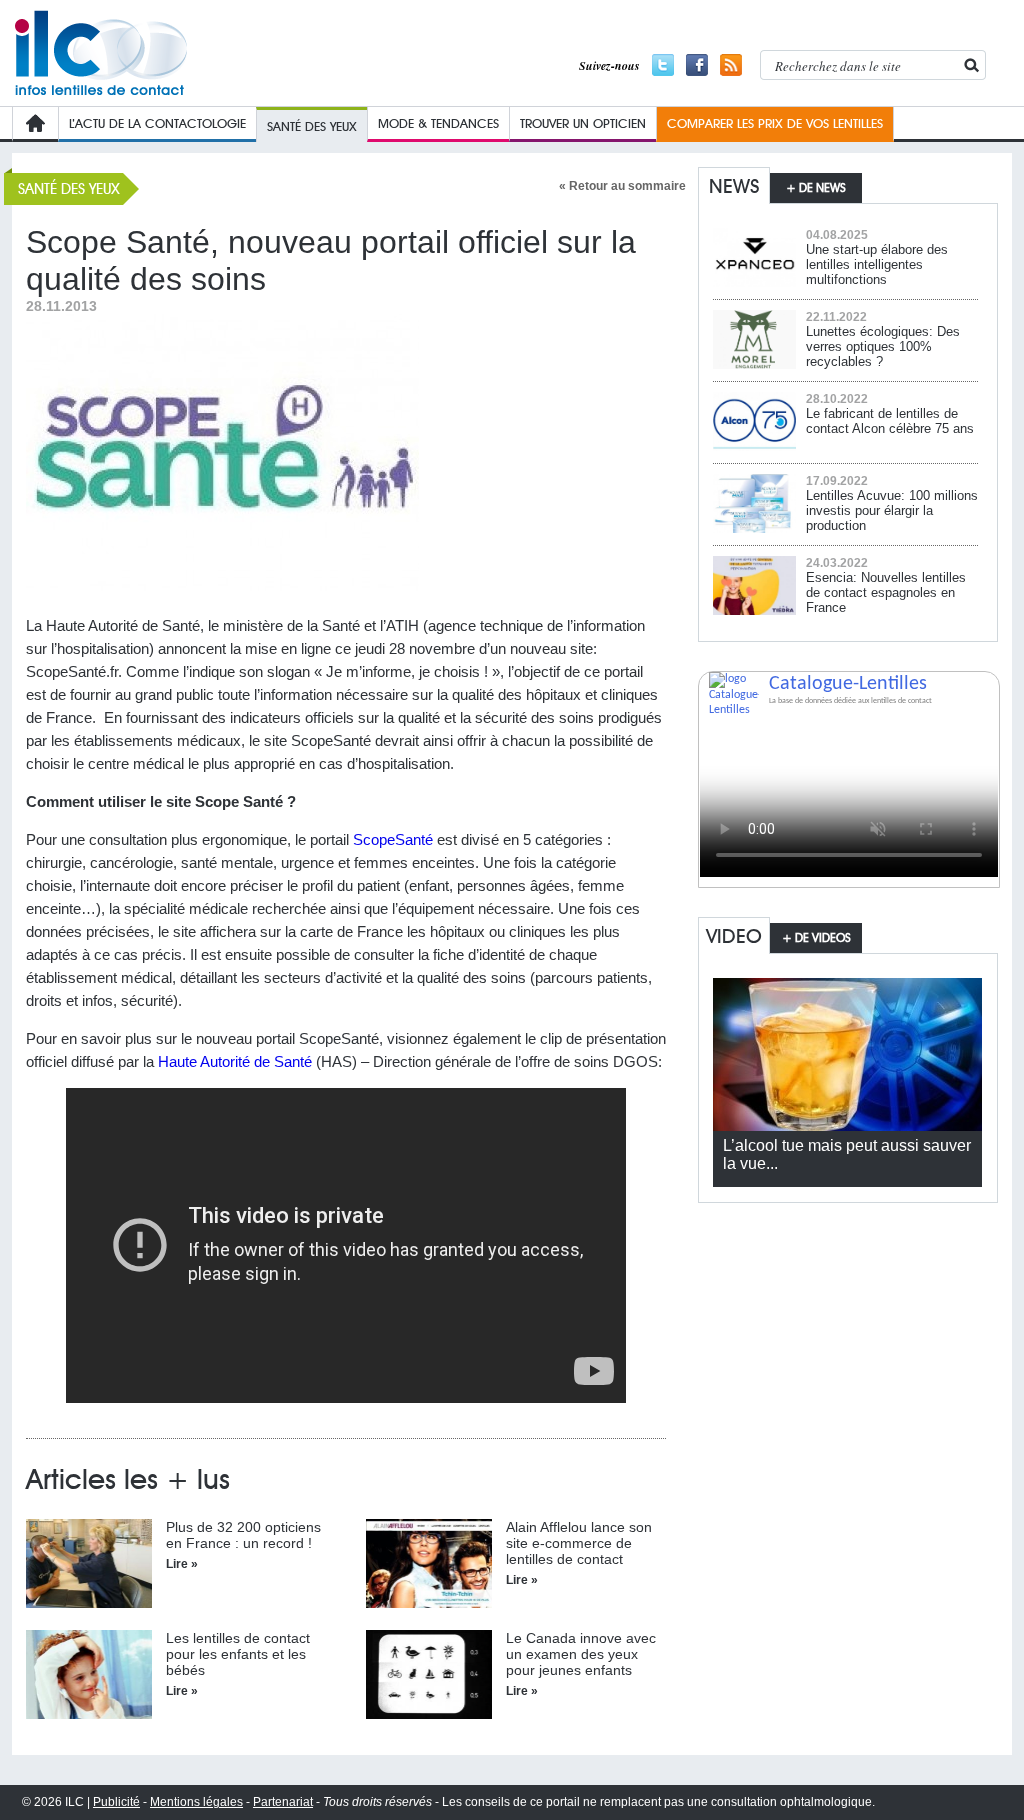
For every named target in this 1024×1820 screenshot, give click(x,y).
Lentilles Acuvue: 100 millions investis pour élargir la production (892, 510)
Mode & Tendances (438, 123)
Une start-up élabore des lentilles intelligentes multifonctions (877, 264)
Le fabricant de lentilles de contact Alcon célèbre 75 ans (890, 421)
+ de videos (816, 937)
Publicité (116, 1802)
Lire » (182, 1564)
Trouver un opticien (583, 123)
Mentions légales (196, 1802)
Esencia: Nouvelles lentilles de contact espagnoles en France (886, 592)
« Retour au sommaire (622, 186)
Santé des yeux (312, 126)
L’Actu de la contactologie (157, 123)
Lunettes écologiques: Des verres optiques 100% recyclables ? (883, 346)
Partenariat (283, 1802)
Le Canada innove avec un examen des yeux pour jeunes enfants (581, 1654)
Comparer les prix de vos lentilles (775, 123)
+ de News (816, 187)
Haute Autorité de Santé (235, 1061)
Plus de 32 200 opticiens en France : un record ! (243, 1535)
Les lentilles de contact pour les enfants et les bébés (238, 1654)
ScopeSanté (393, 839)
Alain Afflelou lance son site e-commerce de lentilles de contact (579, 1543)
